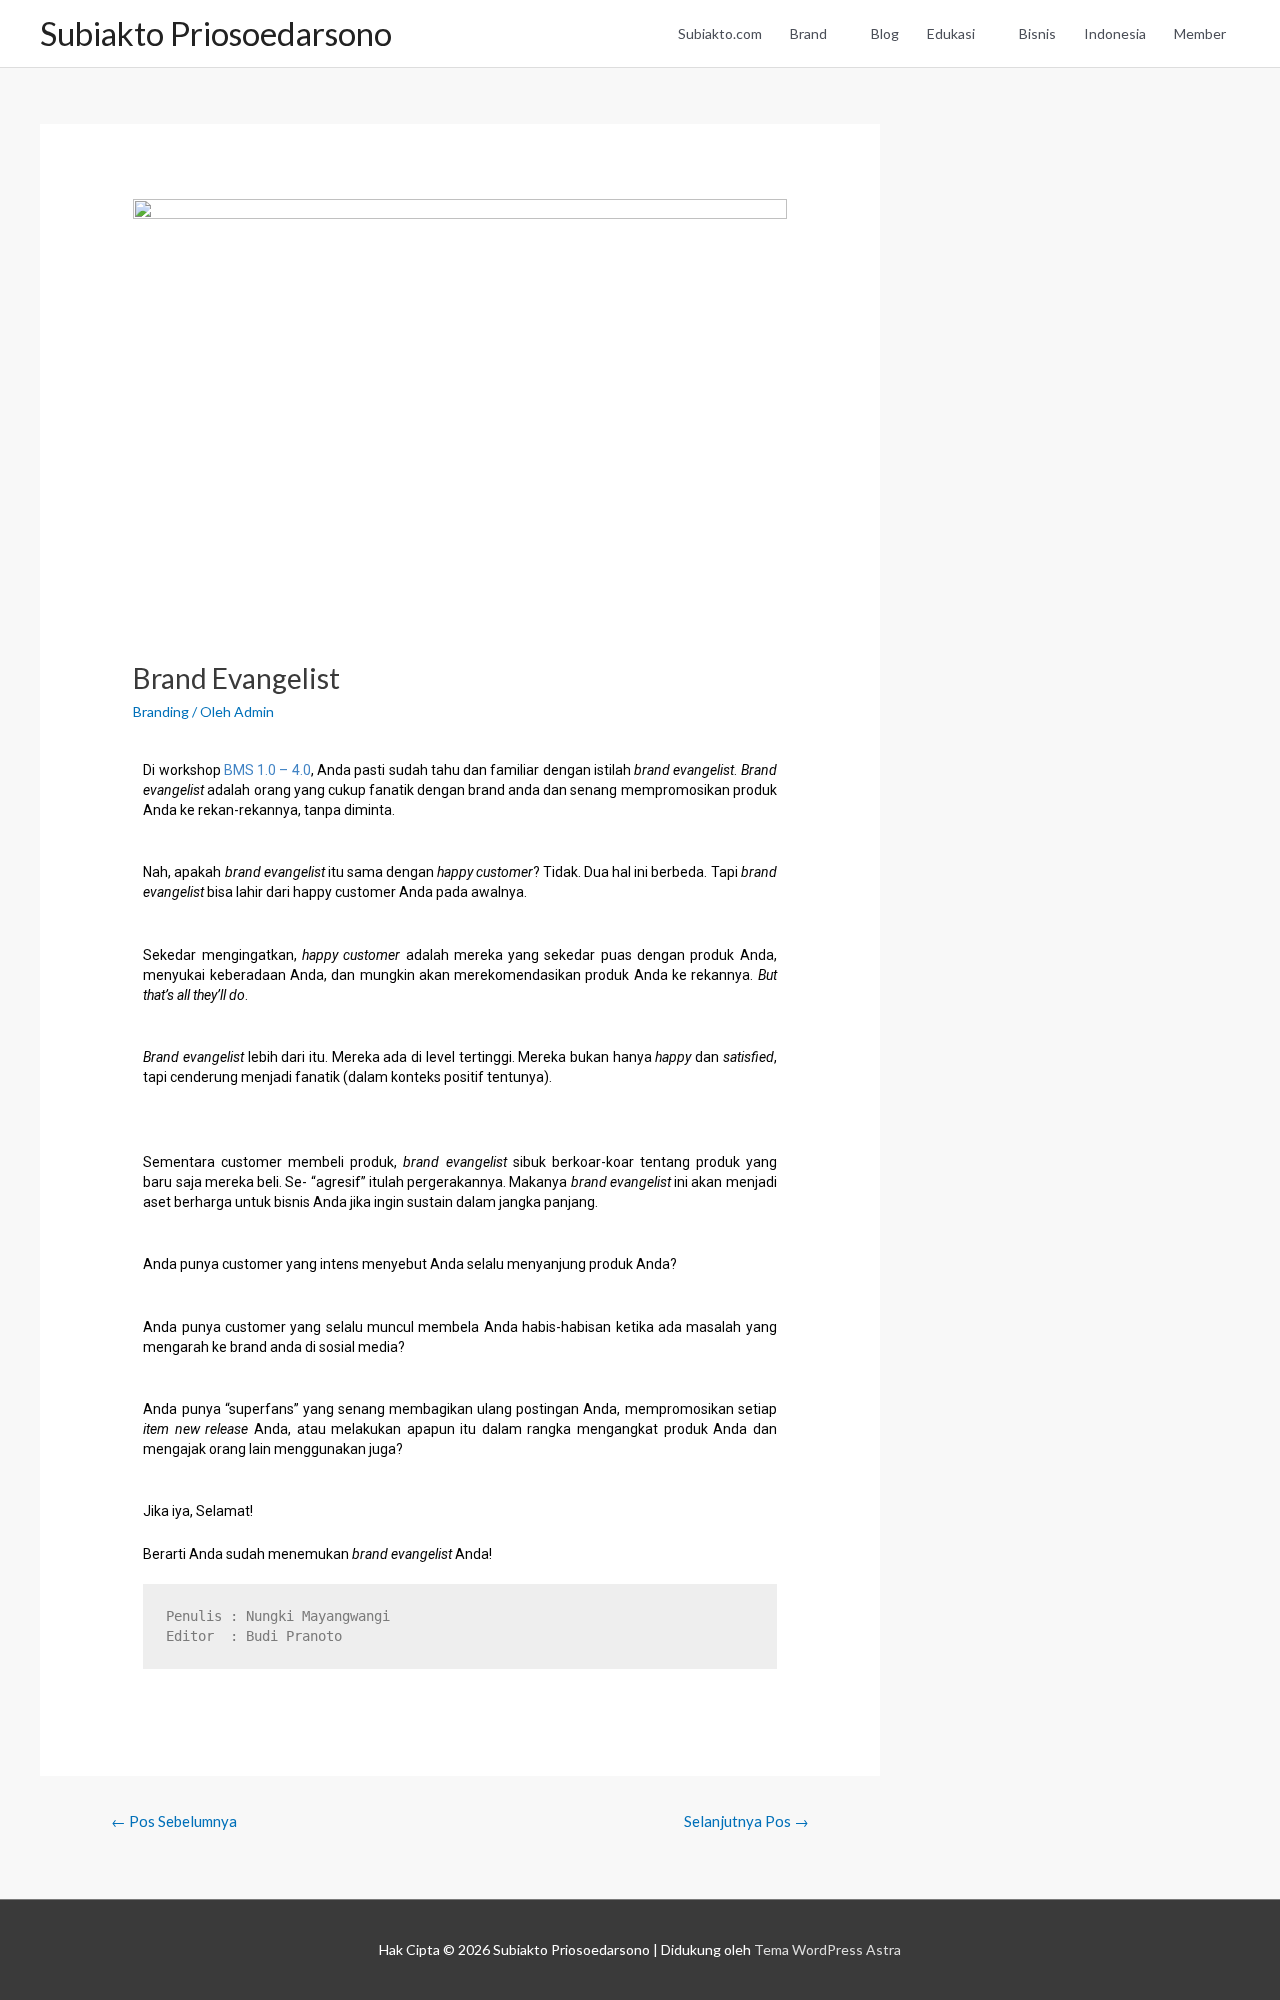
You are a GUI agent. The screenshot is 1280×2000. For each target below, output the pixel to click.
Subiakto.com (720, 33)
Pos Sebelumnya (174, 1821)
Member (1200, 33)
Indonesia (1115, 33)
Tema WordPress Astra (827, 1949)
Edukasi (951, 33)
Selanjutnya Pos (746, 1821)
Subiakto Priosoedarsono (216, 33)
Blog (885, 33)
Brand (808, 33)
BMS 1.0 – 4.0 (267, 770)
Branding (161, 711)
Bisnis (1037, 33)
